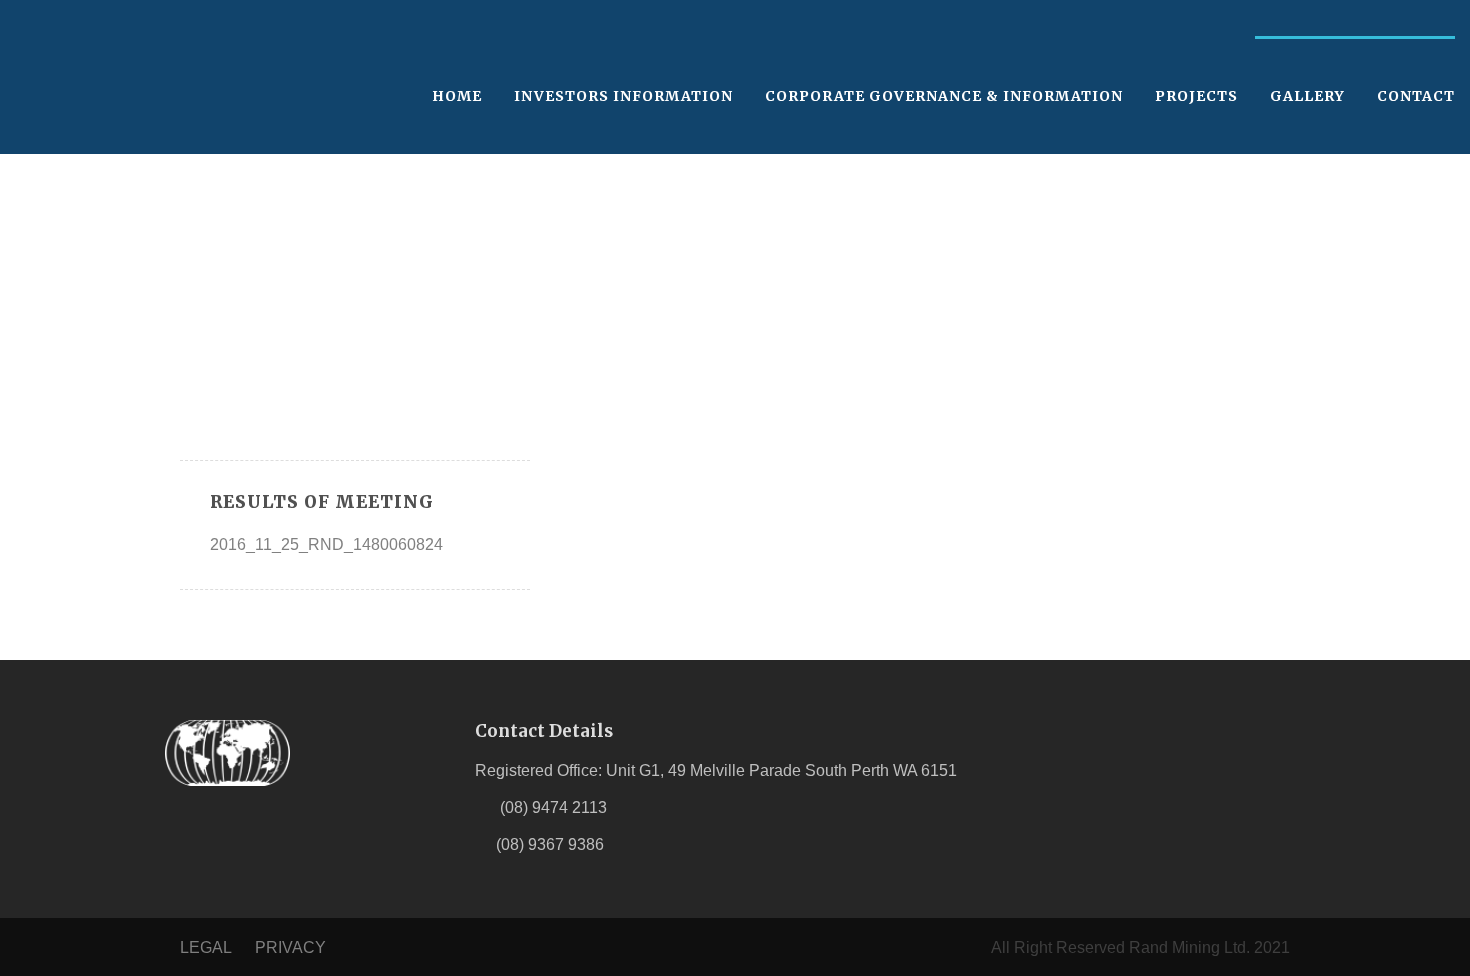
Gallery (1307, 96)
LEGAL (205, 947)
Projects (1196, 96)
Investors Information (623, 96)
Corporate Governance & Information (944, 96)
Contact (1416, 96)
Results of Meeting (322, 502)
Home (457, 96)
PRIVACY (290, 947)
